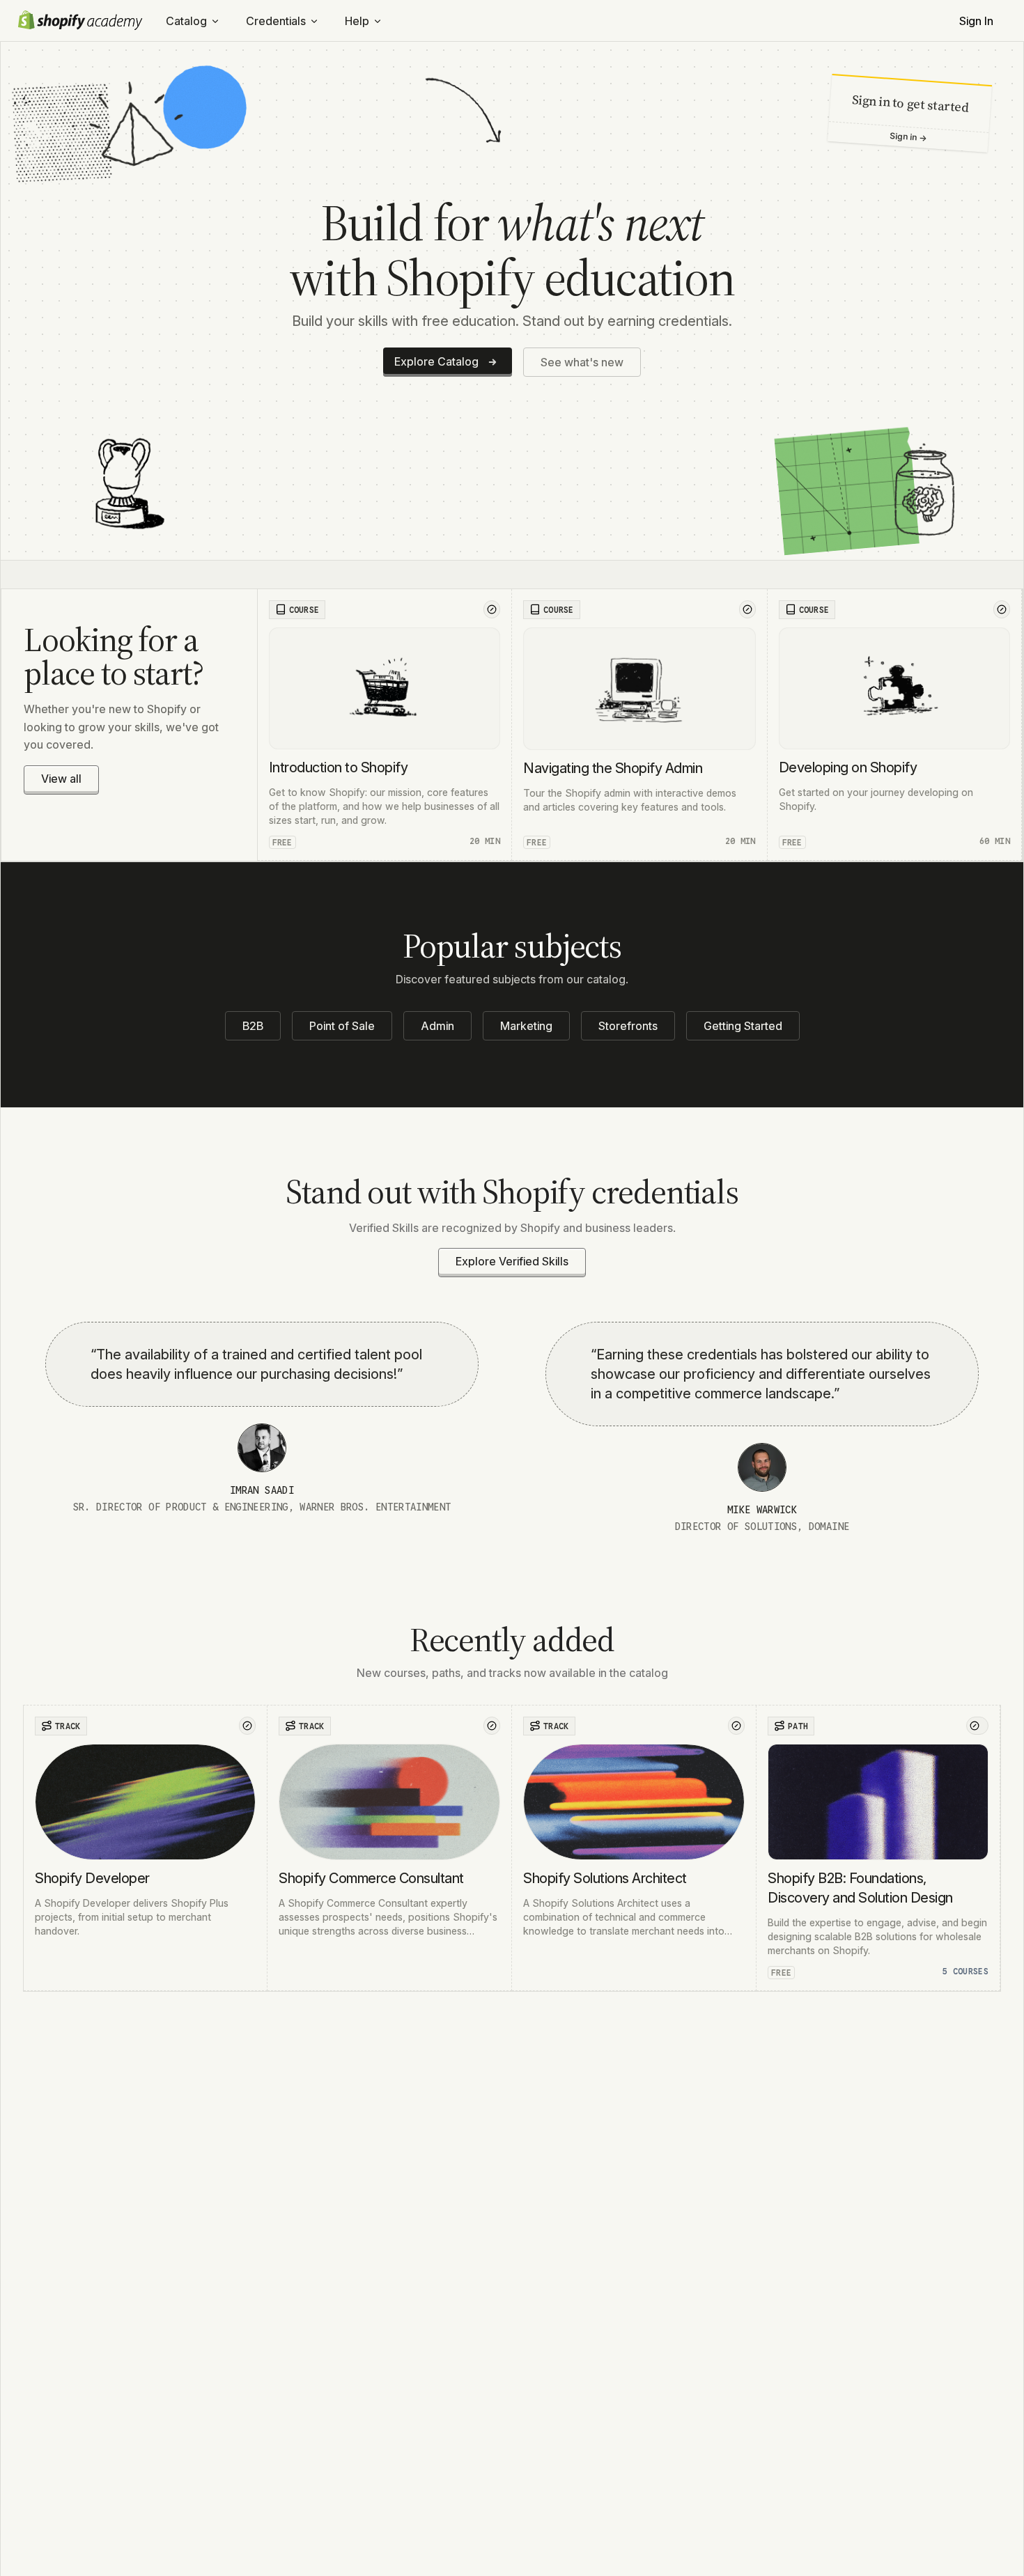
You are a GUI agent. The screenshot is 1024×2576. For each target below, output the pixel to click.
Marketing (526, 1026)
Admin (437, 1026)
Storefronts (628, 1026)
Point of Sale (342, 1026)
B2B (253, 1026)
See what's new (582, 362)
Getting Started (743, 1026)
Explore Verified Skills (512, 1261)
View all (61, 779)
